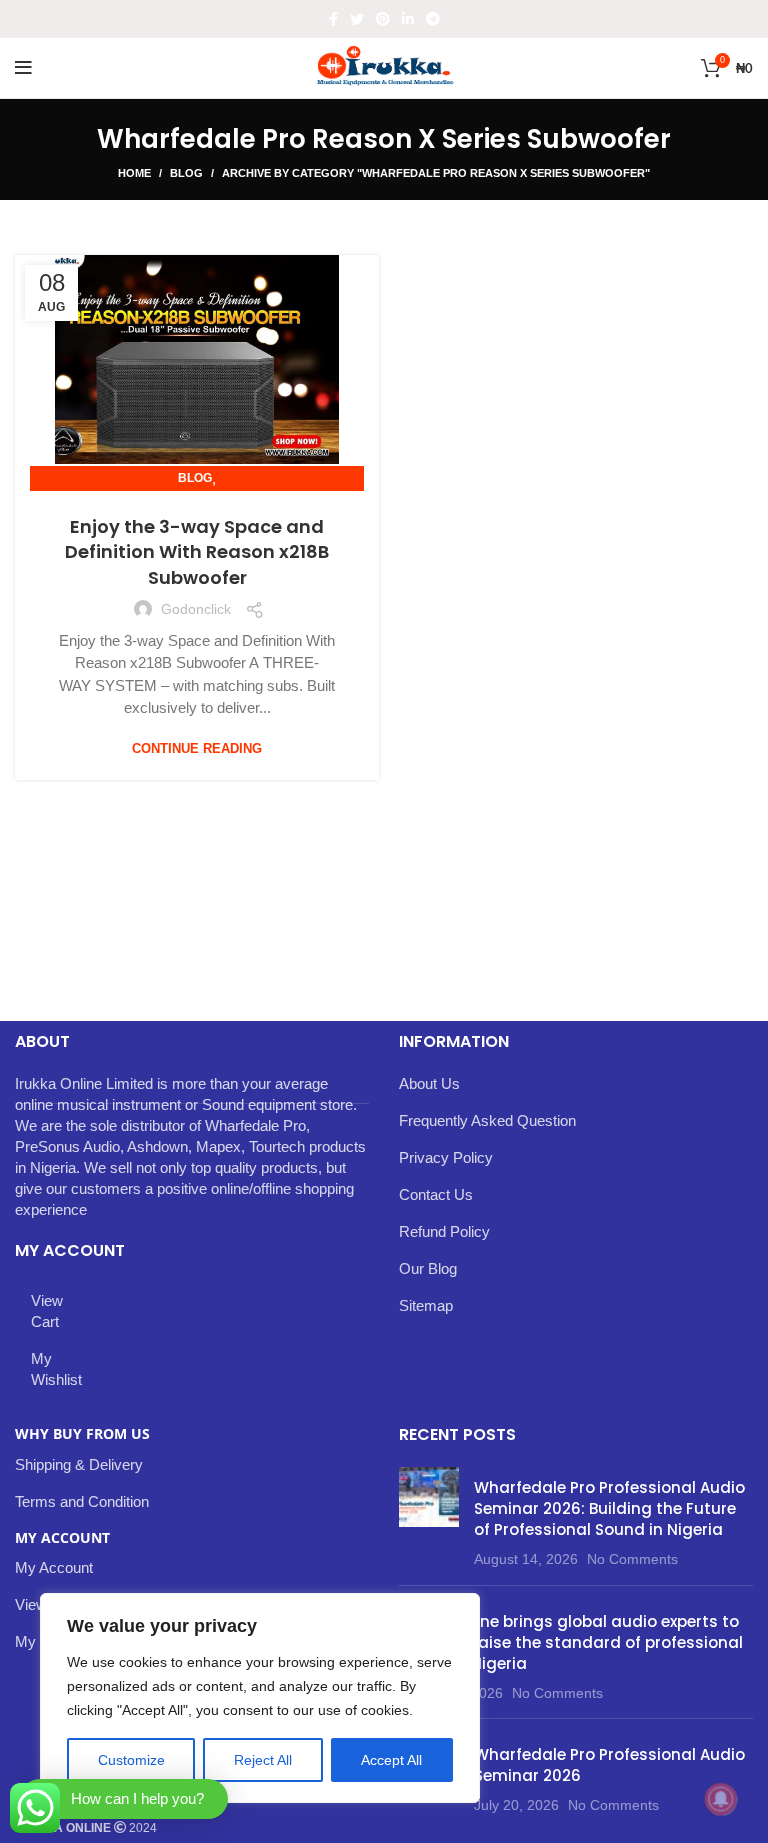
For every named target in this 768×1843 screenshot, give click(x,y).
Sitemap (426, 1305)
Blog (186, 173)
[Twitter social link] (357, 19)
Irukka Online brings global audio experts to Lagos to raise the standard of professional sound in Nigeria (571, 1642)
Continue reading (197, 748)
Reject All (263, 1760)
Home (134, 173)
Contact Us (436, 1194)
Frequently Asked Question (487, 1120)
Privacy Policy (446, 1157)
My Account (54, 1567)
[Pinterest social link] (383, 19)
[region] (260, 1698)
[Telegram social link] (433, 19)
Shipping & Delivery (79, 1464)
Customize (131, 1760)
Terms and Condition (82, 1501)
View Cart (47, 1311)
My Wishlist (56, 1369)
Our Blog (428, 1268)
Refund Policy (444, 1231)
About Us (429, 1083)
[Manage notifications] (721, 1799)
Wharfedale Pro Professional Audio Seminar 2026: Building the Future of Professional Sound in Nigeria (609, 1508)
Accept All (391, 1760)
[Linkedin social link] (408, 19)
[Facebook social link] (333, 19)
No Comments (632, 1559)
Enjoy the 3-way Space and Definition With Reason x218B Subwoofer (197, 551)
